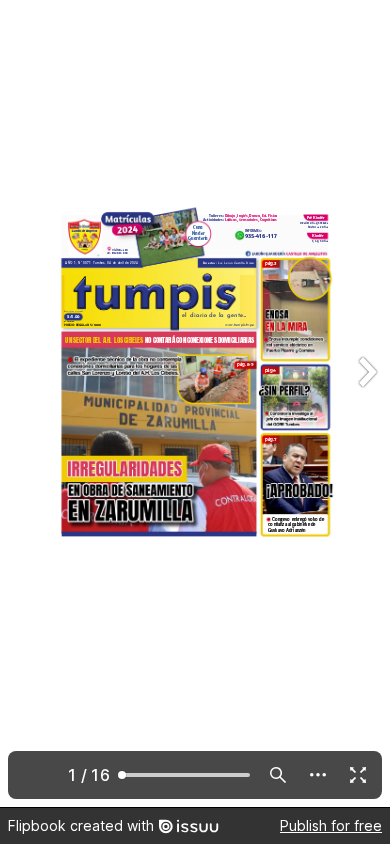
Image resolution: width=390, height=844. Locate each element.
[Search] (278, 775)
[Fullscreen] (358, 775)
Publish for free (331, 825)
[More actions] (318, 775)
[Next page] (366, 403)
